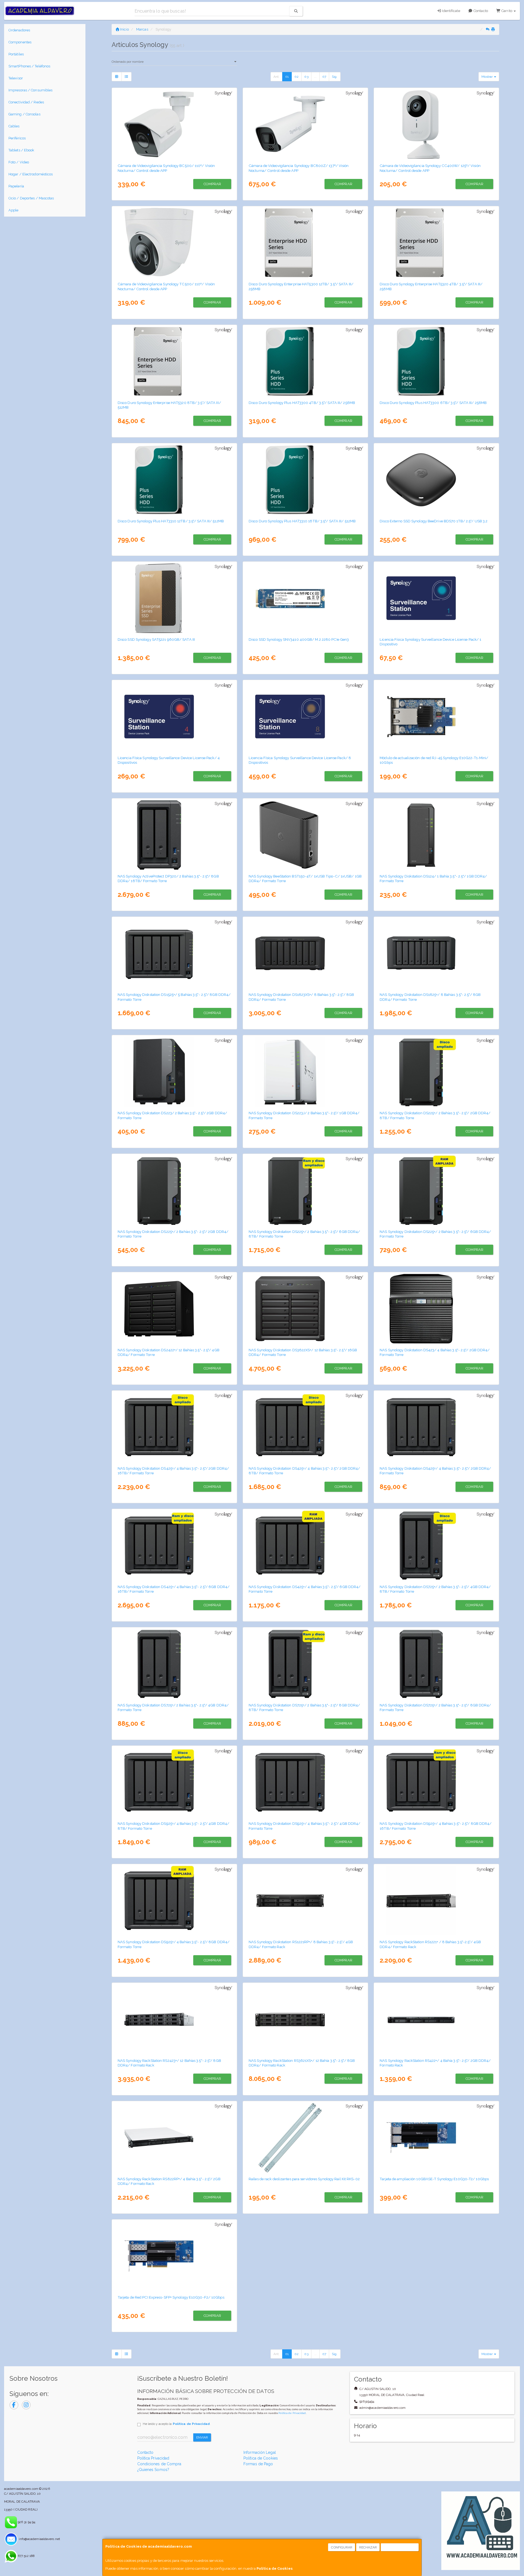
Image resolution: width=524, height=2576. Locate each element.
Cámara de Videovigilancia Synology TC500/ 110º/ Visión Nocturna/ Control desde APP (166, 286)
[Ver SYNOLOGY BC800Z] (306, 124)
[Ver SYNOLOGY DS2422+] (175, 1309)
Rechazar (368, 2547)
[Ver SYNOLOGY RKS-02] (306, 2138)
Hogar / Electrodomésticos (31, 174)
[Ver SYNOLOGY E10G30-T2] (437, 2138)
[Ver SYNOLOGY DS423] (437, 1309)
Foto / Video (19, 162)
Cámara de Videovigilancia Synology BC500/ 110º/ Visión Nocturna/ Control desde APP (166, 168)
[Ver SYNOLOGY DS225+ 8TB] (437, 1072)
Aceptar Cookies (400, 2547)
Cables (14, 126)
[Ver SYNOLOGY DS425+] (437, 1427)
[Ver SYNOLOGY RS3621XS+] (306, 2019)
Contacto (480, 11)
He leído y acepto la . (177, 2424)
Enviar (202, 2437)
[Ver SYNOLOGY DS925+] (306, 1782)
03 (306, 77)
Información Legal (260, 2452)
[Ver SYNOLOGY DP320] (175, 835)
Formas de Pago (258, 2464)
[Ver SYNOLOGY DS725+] (175, 1664)
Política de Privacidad (292, 2413)
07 (324, 77)
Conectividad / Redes (26, 102)
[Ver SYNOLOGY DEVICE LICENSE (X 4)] (175, 717)
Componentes (20, 42)
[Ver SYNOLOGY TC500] (175, 243)
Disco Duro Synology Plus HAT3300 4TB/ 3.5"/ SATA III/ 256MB (302, 403)
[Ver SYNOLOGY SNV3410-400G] (306, 598)
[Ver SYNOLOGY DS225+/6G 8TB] (306, 1190)
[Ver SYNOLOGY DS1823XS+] (306, 953)
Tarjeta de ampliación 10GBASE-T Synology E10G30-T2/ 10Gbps (434, 2179)
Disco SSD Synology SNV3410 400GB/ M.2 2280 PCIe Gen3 (299, 639)
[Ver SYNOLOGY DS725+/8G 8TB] (306, 1664)
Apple (14, 210)
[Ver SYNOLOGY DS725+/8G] (437, 1664)
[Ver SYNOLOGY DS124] (437, 835)
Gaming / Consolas (24, 114)
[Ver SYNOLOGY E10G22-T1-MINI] (437, 717)
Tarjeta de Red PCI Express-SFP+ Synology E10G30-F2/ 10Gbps (171, 2297)
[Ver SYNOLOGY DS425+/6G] (306, 1545)
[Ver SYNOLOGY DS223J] (306, 1072)
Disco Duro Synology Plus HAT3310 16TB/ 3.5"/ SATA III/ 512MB (302, 521)
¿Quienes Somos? (153, 2470)
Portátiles (16, 54)
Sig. (335, 77)
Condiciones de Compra (159, 2464)
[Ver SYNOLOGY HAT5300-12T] (306, 243)
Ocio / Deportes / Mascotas (31, 198)
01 (287, 77)
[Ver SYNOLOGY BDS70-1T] (437, 480)
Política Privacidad (153, 2458)
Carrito (507, 11)
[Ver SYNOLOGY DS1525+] (175, 953)
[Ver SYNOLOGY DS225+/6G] (437, 1190)
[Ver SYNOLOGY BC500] (175, 124)
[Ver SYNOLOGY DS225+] (175, 1190)
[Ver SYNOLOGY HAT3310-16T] (306, 480)
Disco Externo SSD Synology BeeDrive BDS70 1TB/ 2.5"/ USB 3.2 (434, 521)
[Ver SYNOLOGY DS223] (175, 1072)
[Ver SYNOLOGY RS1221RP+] (306, 1901)
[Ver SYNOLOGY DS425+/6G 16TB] (175, 1545)
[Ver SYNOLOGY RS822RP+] (175, 2138)
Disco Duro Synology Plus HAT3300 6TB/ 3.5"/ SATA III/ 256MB (433, 403)
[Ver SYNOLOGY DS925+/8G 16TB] (437, 1782)
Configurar (342, 2547)
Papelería (16, 186)
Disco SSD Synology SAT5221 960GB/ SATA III (156, 639)
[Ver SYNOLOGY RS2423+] (175, 2019)
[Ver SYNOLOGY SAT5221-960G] (175, 598)
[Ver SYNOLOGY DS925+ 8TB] (175, 1782)
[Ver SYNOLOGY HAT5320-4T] (437, 243)
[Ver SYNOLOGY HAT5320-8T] (175, 361)
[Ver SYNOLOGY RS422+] (437, 2019)
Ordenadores (19, 30)
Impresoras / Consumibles (30, 90)
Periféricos (17, 138)
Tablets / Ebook (21, 150)
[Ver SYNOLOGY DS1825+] (437, 953)
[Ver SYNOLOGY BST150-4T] (306, 835)
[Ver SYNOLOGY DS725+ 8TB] (437, 1545)
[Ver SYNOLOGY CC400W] (437, 124)
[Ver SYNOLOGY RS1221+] (437, 1901)
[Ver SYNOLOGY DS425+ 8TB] (306, 1427)
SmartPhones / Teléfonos (29, 66)
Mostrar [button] (488, 77)
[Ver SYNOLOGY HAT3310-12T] (175, 480)
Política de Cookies (275, 2568)
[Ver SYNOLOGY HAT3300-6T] (437, 361)
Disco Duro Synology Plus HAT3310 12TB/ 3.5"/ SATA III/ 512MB (171, 521)
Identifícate (450, 11)
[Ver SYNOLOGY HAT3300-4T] (306, 361)
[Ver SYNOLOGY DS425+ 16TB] (175, 1427)
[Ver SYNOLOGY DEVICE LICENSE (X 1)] (437, 598)
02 (297, 77)
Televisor (16, 78)
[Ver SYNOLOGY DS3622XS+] (306, 1309)
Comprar (212, 184)
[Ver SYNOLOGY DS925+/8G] (175, 1901)
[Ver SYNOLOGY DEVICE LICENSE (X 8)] (306, 717)
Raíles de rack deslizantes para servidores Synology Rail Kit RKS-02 (304, 2179)
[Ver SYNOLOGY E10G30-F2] (175, 2256)
